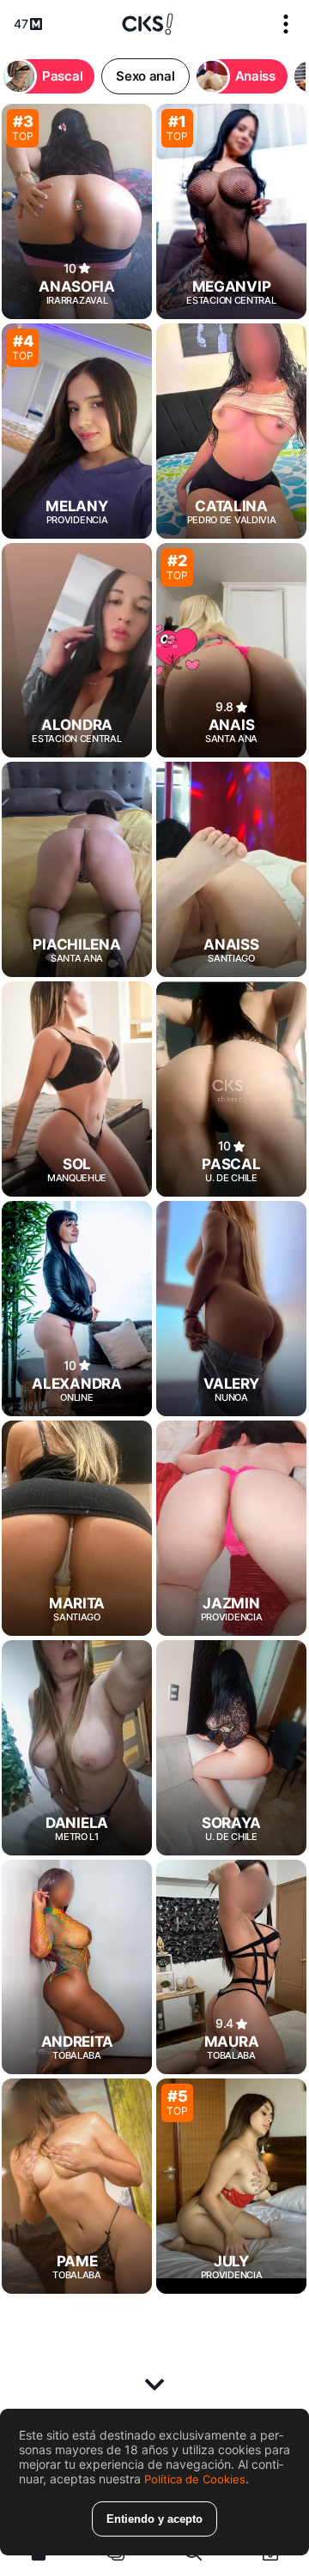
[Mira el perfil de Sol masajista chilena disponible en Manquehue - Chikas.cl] (77, 1089)
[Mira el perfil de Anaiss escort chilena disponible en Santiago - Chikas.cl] (231, 869)
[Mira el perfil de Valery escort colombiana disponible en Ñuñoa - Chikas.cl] (231, 1309)
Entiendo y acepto (154, 2519)
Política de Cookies (195, 2479)
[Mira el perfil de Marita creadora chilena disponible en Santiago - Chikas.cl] (77, 1528)
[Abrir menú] (286, 24)
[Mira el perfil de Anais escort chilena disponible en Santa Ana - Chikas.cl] (231, 651)
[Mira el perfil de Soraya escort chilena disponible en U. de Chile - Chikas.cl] (231, 1748)
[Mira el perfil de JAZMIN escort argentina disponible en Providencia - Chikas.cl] (231, 1528)
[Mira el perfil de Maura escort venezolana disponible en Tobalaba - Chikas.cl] (231, 1967)
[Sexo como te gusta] (148, 24)
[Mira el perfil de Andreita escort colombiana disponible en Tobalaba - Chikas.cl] (77, 1967)
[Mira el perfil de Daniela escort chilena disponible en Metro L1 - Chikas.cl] (77, 1748)
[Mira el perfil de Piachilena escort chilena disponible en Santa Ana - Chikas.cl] (77, 869)
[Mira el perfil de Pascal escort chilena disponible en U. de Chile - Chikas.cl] (231, 1089)
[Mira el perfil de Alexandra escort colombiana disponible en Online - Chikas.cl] (77, 1309)
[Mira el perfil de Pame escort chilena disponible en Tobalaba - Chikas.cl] (77, 2186)
